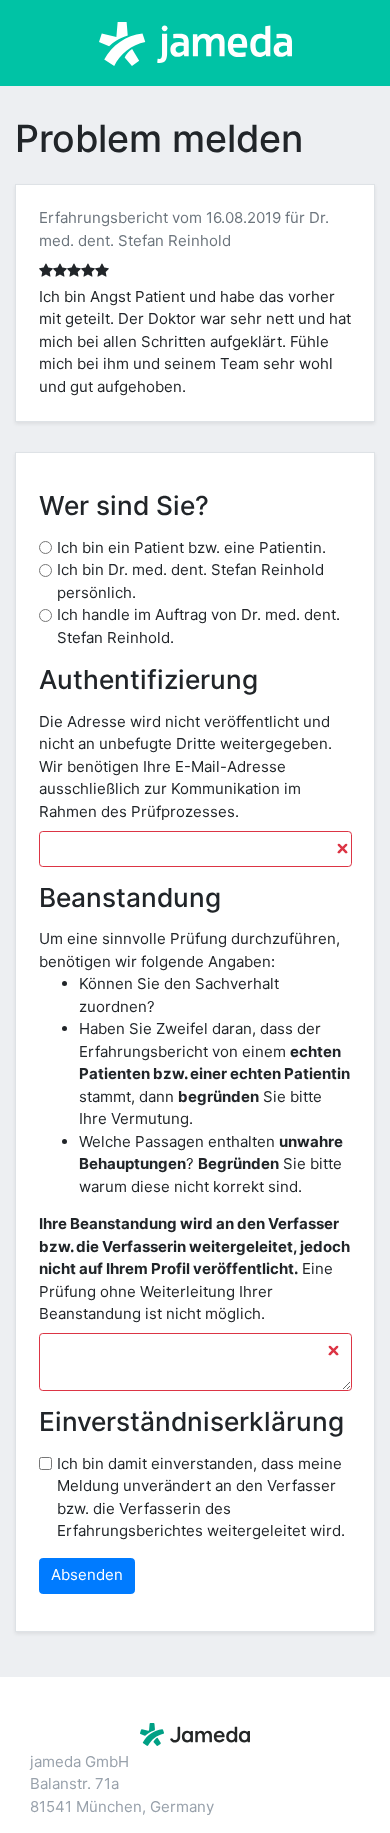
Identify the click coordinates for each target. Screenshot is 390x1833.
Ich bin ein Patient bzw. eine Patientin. (191, 547)
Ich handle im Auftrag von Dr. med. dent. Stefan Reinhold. (198, 626)
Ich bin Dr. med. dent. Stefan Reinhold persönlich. (190, 581)
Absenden (87, 1574)
